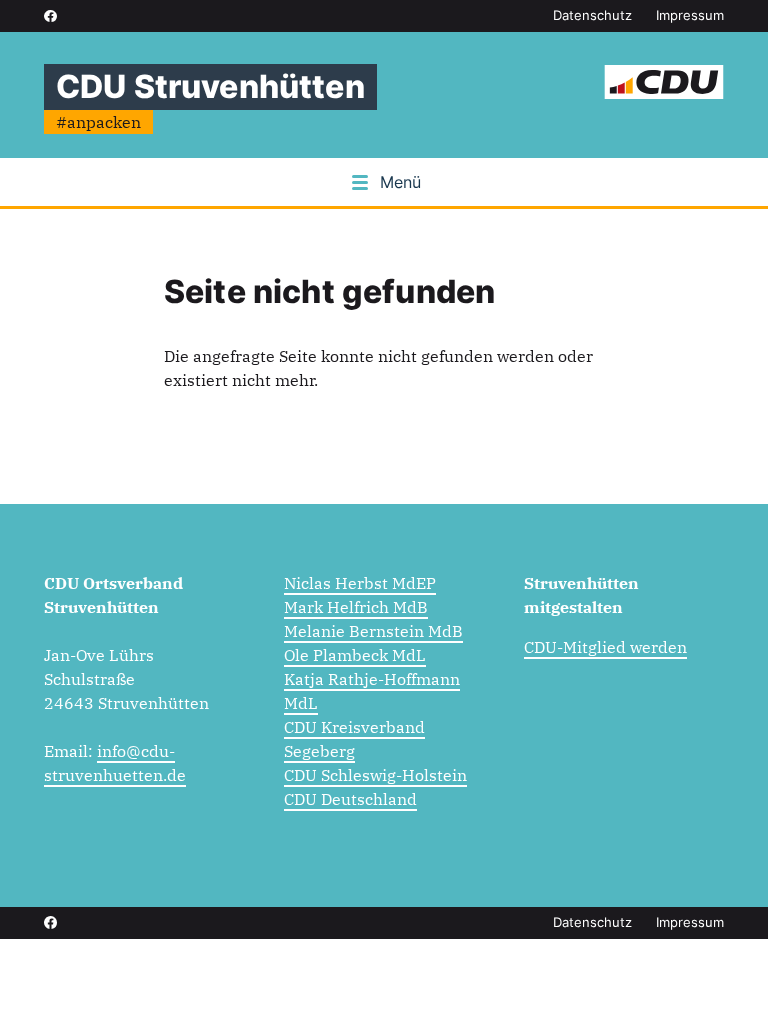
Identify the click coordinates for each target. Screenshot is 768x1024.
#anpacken (98, 122)
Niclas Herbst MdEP (360, 583)
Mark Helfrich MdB (356, 607)
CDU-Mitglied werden (605, 647)
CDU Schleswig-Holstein (375, 775)
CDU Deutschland (350, 799)
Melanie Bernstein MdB (373, 631)
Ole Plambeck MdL (355, 655)
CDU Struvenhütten (210, 86)
